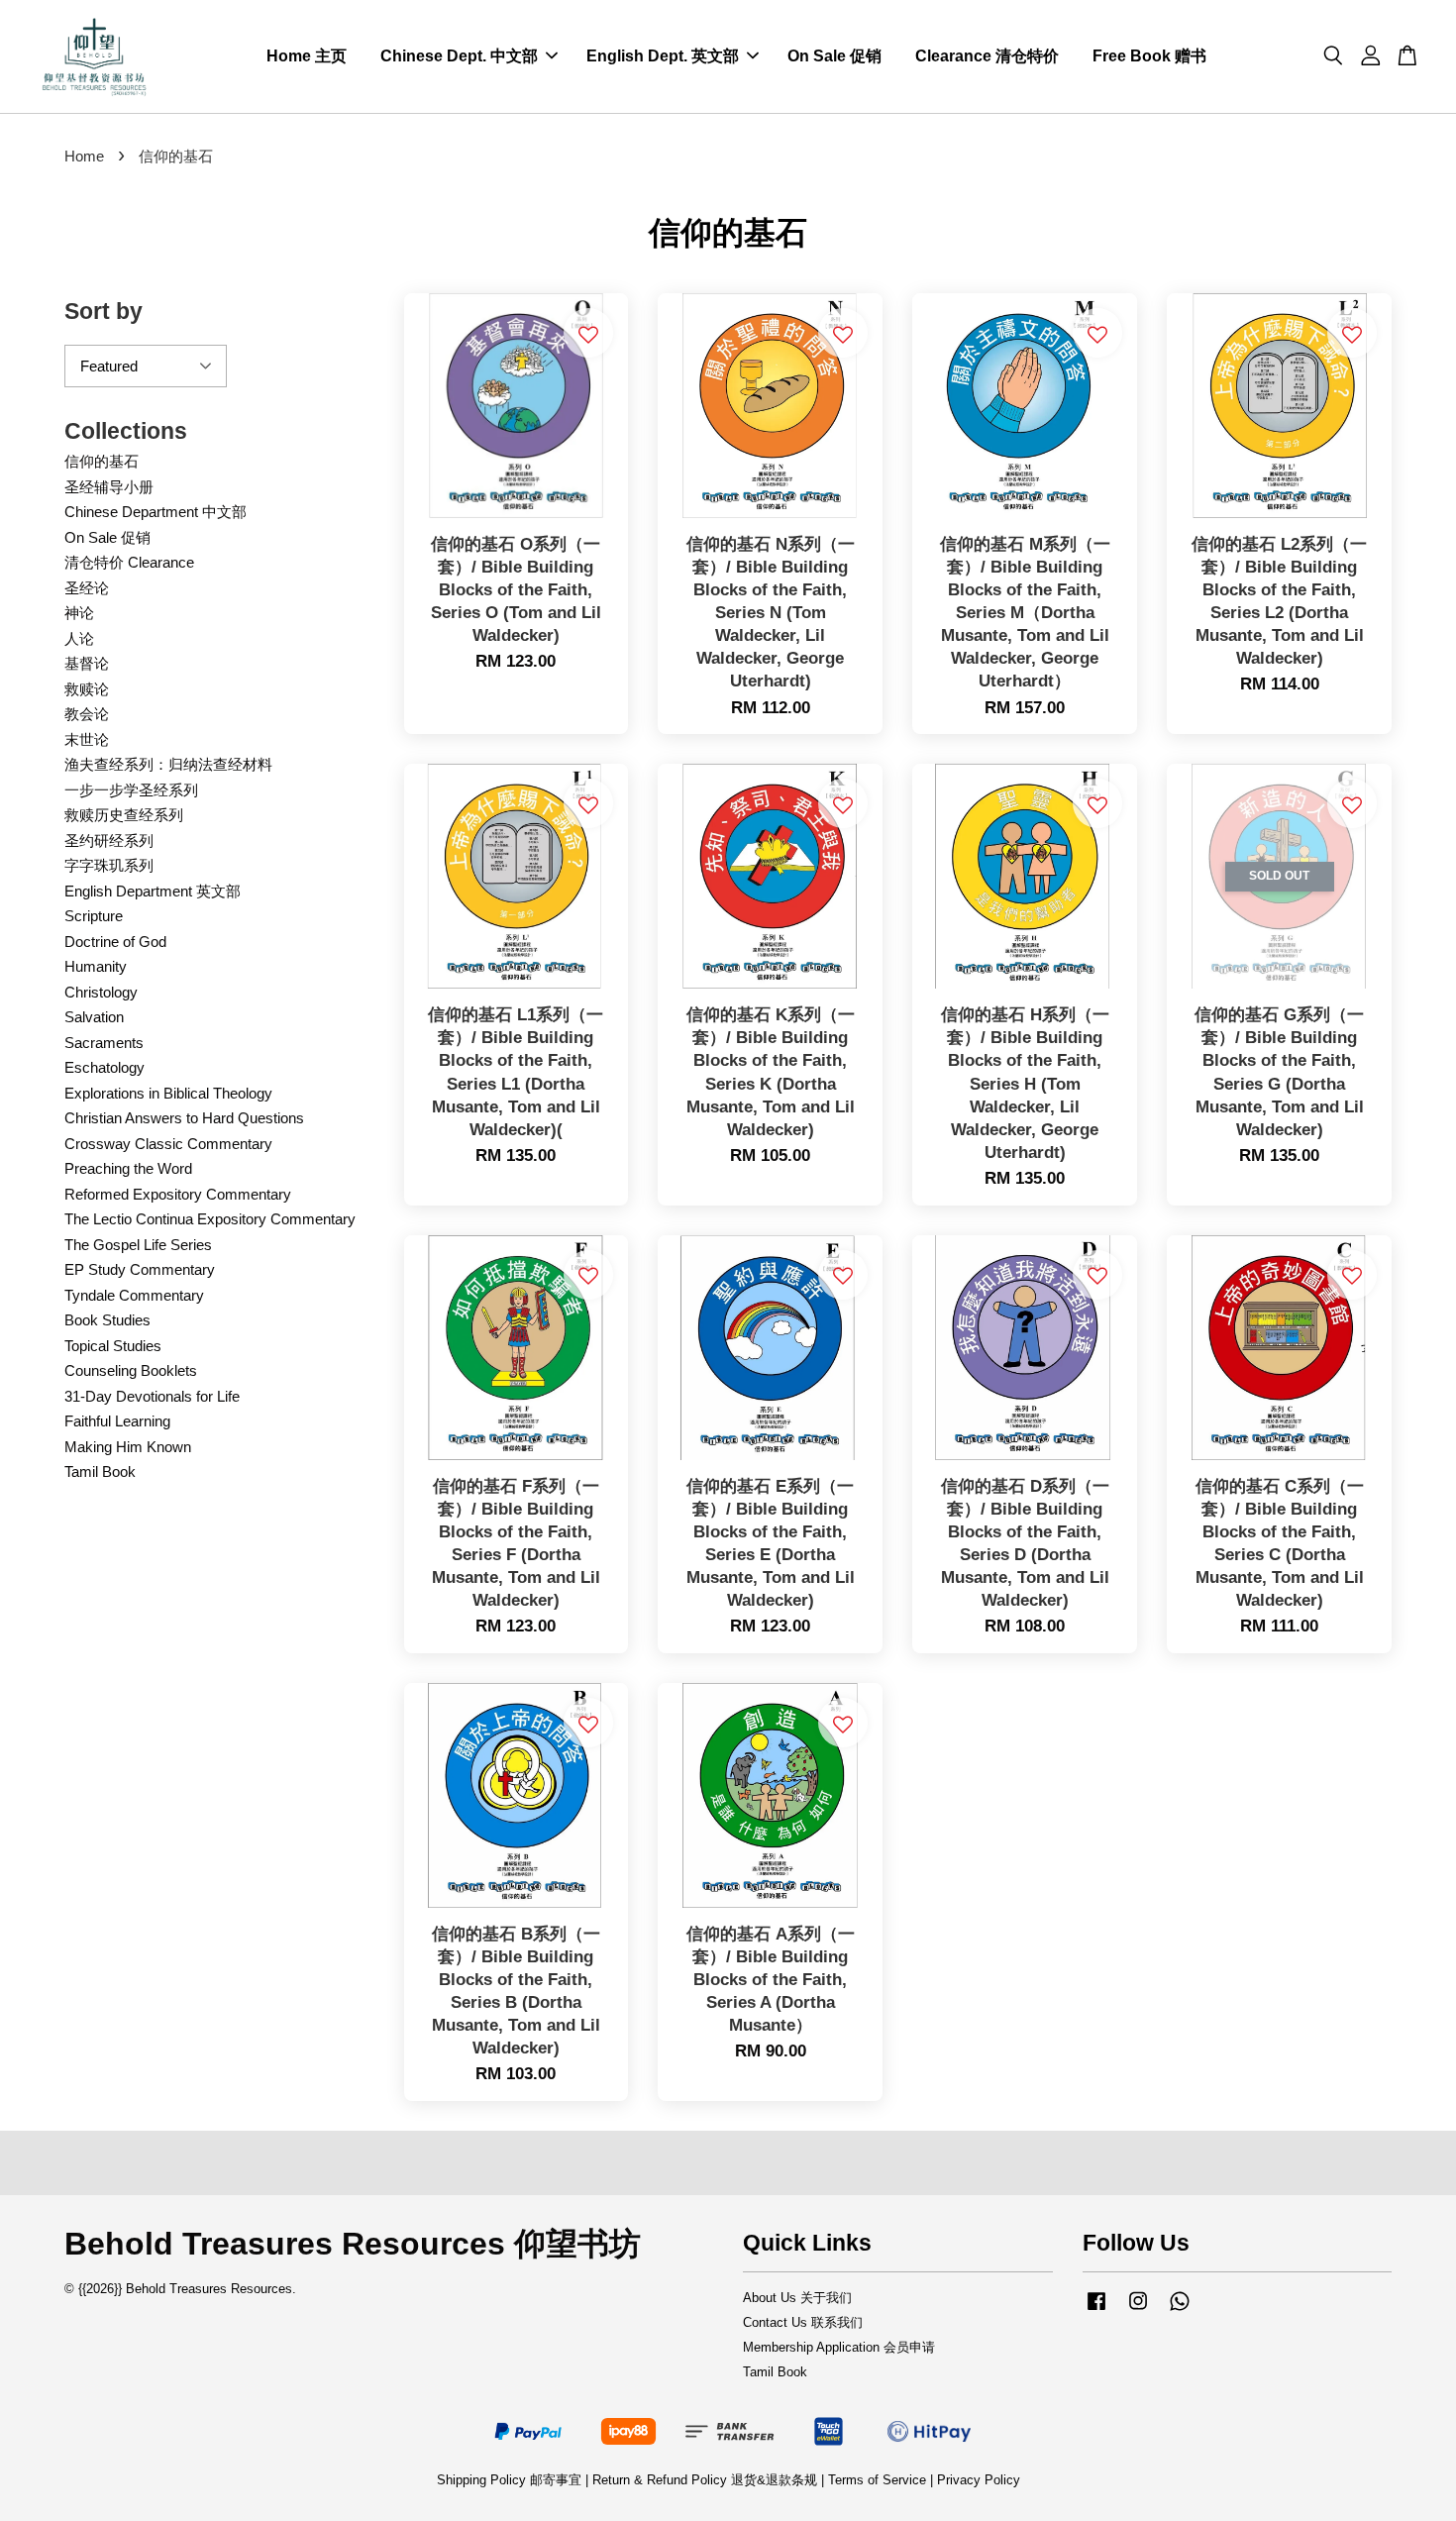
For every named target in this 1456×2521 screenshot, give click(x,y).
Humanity (96, 966)
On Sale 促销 (834, 56)
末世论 (87, 739)
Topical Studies (113, 1346)
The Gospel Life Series (138, 1245)
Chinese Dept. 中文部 (459, 56)
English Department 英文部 (153, 891)
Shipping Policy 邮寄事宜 (511, 2480)
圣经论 (87, 588)
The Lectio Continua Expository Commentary (210, 1219)
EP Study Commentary (140, 1269)
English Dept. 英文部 (663, 56)
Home (84, 156)
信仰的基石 (102, 461)
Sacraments (104, 1043)
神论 (79, 613)
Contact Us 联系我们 (803, 2322)
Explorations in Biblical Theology (168, 1093)
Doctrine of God (115, 942)
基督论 (87, 663)
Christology (101, 992)
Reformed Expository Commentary (178, 1194)
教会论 (87, 714)
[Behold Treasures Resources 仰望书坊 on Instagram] (1138, 2311)
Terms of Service (877, 2480)
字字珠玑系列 (109, 865)
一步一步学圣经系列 (131, 790)
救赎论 (87, 689)
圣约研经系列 (109, 840)
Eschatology (104, 1067)
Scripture (94, 916)
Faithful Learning (117, 1421)
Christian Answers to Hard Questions (184, 1118)
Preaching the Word (128, 1168)
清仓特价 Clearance (129, 562)
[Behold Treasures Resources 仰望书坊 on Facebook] (1096, 2311)
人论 (79, 638)
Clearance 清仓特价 (987, 56)
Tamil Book (100, 1471)
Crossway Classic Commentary (168, 1144)
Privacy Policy (979, 2480)
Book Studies (107, 1320)
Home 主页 (307, 56)
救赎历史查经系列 (124, 815)
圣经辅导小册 (109, 487)
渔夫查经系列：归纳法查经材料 (168, 764)
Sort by (104, 311)
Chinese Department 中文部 (156, 512)
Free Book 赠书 (1149, 56)
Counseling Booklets (131, 1370)
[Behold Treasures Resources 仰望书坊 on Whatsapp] (1180, 2311)
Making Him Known (128, 1447)
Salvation (94, 1017)
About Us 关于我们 (797, 2298)
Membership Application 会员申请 (839, 2347)
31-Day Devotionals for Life (152, 1396)
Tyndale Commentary (134, 1295)
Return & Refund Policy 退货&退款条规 (707, 2480)
